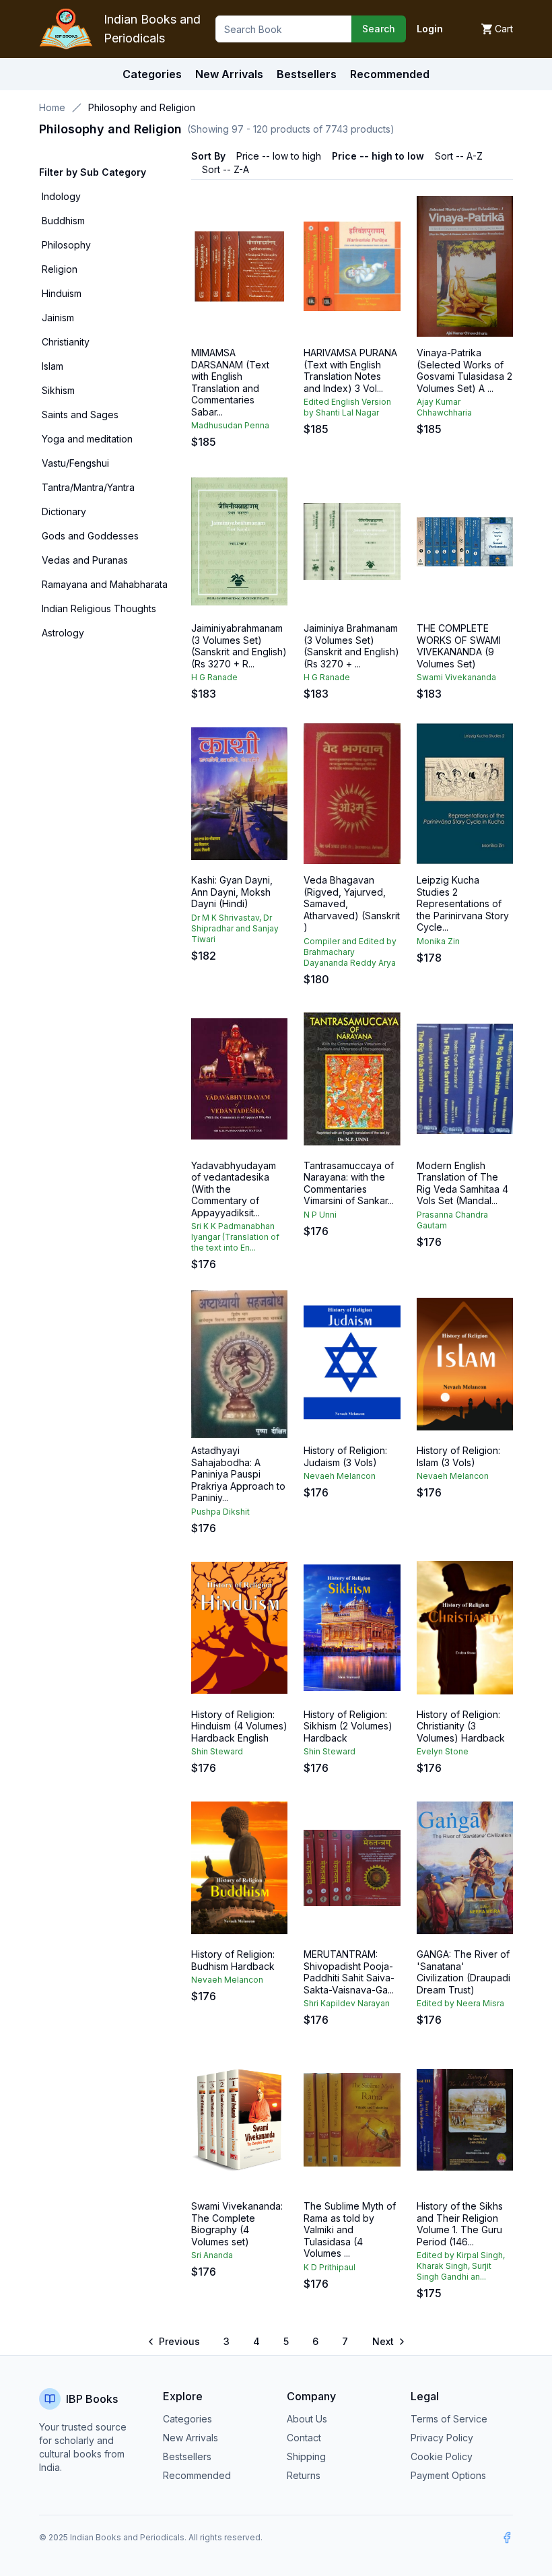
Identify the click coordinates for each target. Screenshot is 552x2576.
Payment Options (448, 2475)
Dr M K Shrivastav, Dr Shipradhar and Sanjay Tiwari (235, 928)
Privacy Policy (442, 2438)
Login (430, 29)
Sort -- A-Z (459, 156)
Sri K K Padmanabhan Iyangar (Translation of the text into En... (235, 1237)
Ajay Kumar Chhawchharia (444, 407)
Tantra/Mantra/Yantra (88, 487)
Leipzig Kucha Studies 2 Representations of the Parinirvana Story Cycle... (463, 903)
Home (52, 107)
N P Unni (320, 1215)
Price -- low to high (279, 156)
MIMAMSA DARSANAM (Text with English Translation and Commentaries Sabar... (230, 382)
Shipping (306, 2456)
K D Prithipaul (330, 2267)
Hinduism (62, 293)
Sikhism (58, 390)
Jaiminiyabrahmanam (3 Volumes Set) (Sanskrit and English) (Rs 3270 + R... (239, 646)
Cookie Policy (442, 2456)
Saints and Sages (80, 415)
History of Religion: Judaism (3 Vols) (345, 1456)
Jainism (58, 318)
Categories (152, 74)
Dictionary (64, 511)
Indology (61, 196)
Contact (304, 2438)
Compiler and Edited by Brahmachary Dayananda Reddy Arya (350, 952)
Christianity (66, 342)
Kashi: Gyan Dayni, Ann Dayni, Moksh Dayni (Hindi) (232, 892)
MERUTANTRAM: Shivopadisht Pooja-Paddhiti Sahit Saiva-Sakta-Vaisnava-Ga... (349, 1972)
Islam (53, 366)
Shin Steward (217, 1751)
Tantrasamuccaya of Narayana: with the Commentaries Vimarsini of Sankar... (349, 1183)
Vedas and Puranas (85, 560)
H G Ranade (214, 677)
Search (379, 29)
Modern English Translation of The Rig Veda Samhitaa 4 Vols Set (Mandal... (462, 1183)
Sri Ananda (212, 2255)
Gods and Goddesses (90, 536)
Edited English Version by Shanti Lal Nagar (347, 407)
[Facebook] (507, 2538)
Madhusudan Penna (230, 425)
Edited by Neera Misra (460, 2003)
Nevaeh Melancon (340, 1476)
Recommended (197, 2475)
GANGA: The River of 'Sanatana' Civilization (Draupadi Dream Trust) (463, 1972)
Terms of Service (449, 2419)
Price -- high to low (378, 156)
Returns (304, 2475)
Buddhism (63, 221)
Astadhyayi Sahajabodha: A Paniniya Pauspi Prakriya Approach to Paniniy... (238, 1474)
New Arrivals (191, 2438)
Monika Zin (438, 941)
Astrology (63, 633)
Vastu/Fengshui (75, 463)
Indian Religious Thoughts (99, 608)
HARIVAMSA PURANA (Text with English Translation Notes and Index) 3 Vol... (350, 370)
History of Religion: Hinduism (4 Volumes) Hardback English (239, 1726)
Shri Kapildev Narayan (347, 2003)
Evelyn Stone (443, 1751)
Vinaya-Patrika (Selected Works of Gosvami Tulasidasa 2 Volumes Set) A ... (464, 370)
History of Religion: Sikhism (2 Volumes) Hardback (348, 1726)
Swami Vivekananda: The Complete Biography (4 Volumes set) (237, 2224)
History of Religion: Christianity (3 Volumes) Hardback (461, 1726)
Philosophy (66, 245)
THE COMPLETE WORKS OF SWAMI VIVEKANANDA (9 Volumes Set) (459, 646)
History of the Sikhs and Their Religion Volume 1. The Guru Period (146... (460, 2224)
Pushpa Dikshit (220, 1512)
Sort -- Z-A (226, 169)
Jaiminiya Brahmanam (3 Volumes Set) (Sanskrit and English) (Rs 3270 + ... (351, 646)
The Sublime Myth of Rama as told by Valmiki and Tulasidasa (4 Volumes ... (350, 2230)
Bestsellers (187, 2456)
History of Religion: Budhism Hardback (233, 1960)
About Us (307, 2419)
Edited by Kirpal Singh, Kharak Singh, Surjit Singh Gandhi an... (461, 2266)
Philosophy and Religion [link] (142, 107)
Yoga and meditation (87, 439)
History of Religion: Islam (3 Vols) (458, 1456)
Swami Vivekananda (456, 677)
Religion (60, 269)
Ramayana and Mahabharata (105, 584)
